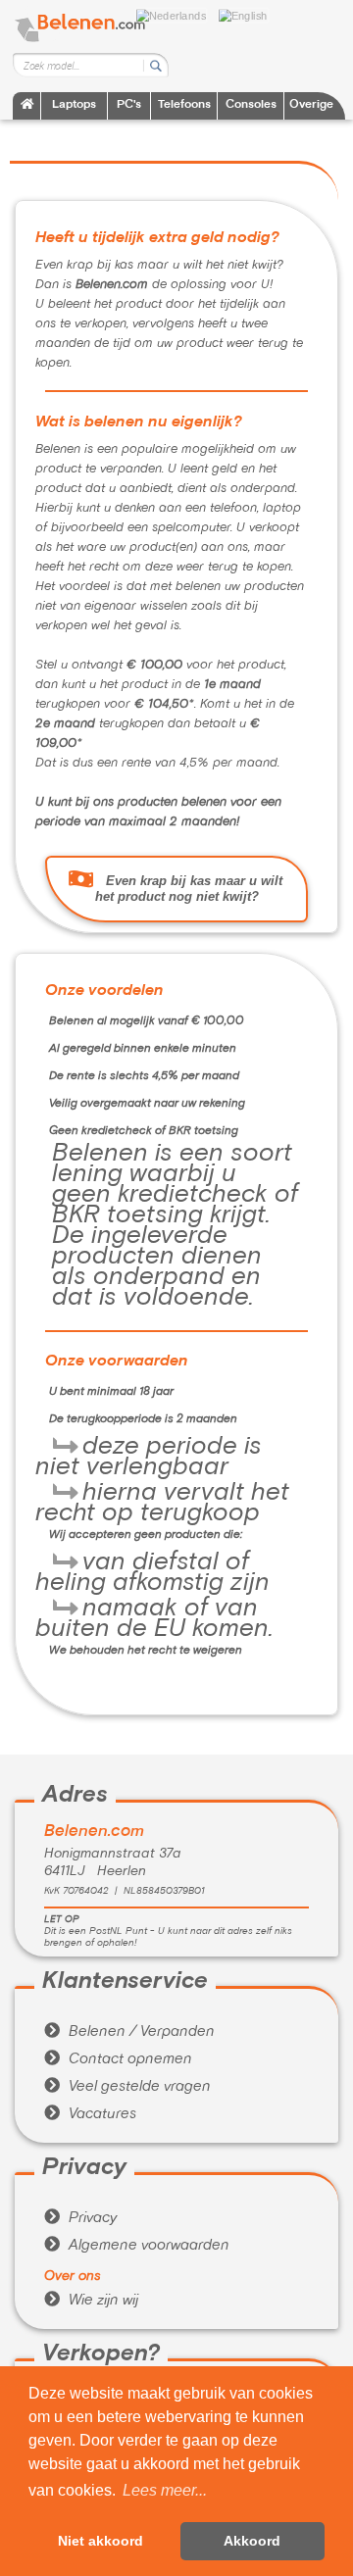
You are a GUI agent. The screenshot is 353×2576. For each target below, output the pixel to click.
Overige (311, 105)
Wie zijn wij (91, 2301)
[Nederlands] (176, 14)
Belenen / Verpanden (129, 2032)
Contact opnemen (118, 2059)
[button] (165, 2491)
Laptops (74, 105)
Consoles (251, 105)
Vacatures (90, 2114)
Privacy (80, 2218)
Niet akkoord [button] (101, 2541)
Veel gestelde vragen (127, 2087)
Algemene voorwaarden (137, 2246)
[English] (248, 14)
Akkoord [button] (252, 2541)
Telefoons (184, 105)
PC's (129, 105)
